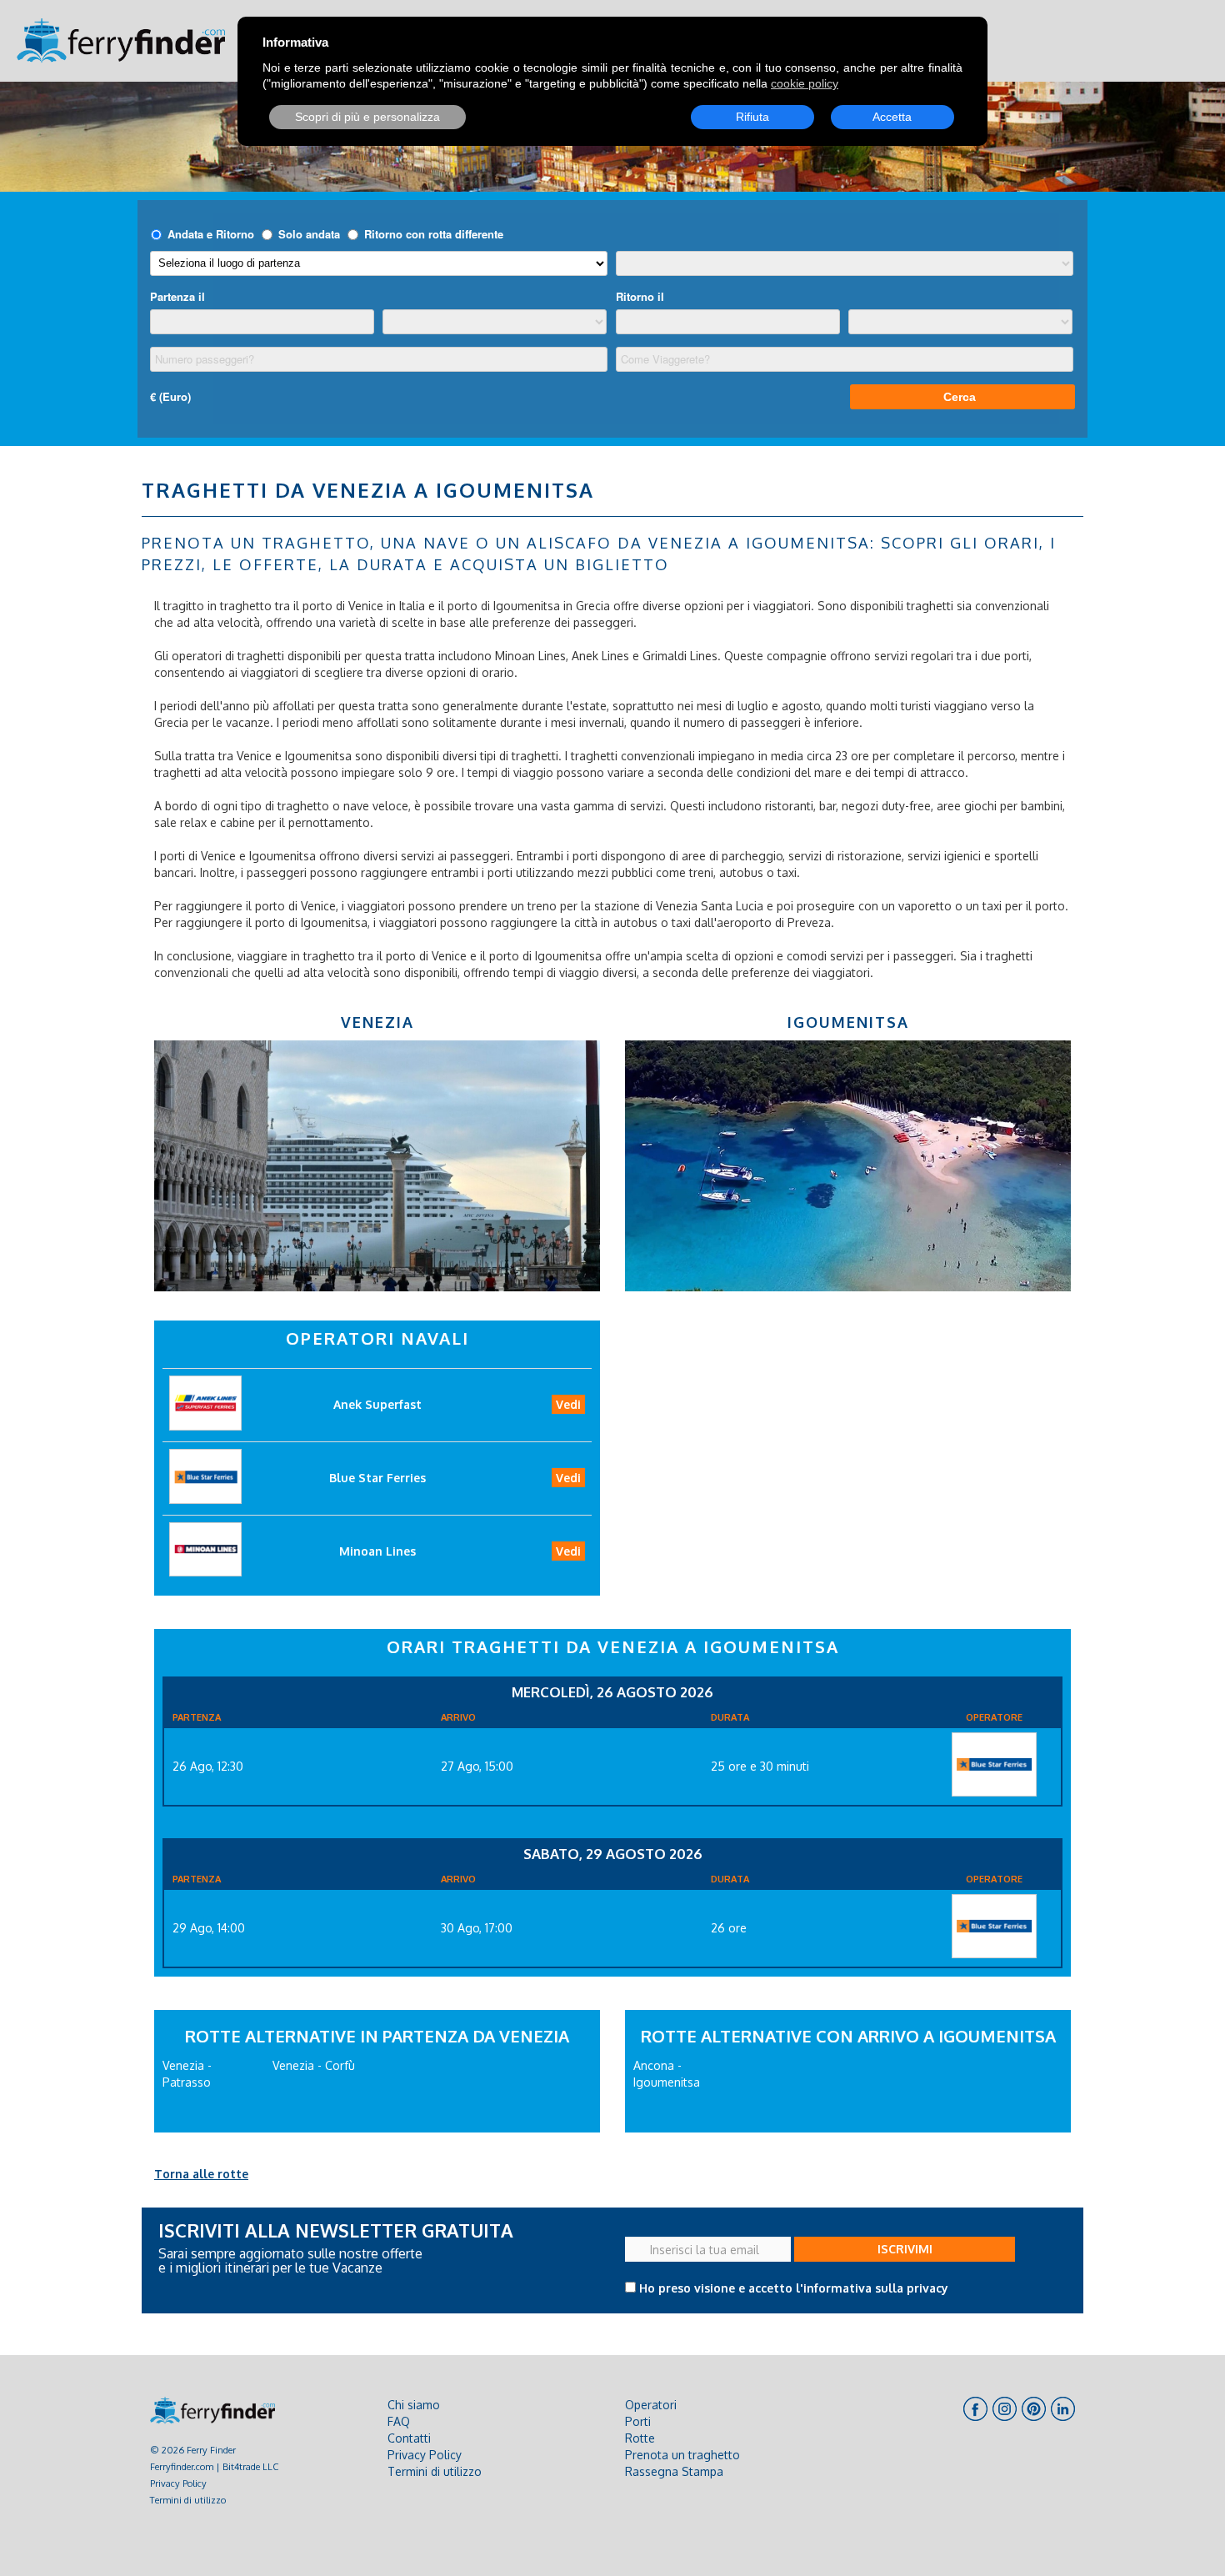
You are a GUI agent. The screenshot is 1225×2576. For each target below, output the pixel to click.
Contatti (409, 2438)
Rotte (640, 2438)
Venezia (377, 1022)
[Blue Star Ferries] (994, 1764)
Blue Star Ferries (377, 1478)
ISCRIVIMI (905, 2249)
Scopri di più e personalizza (367, 117)
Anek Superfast (377, 1404)
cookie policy (805, 83)
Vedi (568, 1404)
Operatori (651, 2405)
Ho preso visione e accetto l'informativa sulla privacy (794, 2288)
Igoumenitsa (848, 1022)
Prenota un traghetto (682, 2455)
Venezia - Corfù (314, 2065)
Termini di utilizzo (188, 2500)
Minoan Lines (377, 1551)
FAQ (399, 2421)
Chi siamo (414, 2405)
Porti (638, 2421)
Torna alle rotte (201, 2174)
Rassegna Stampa (674, 2471)
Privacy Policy (178, 2483)
